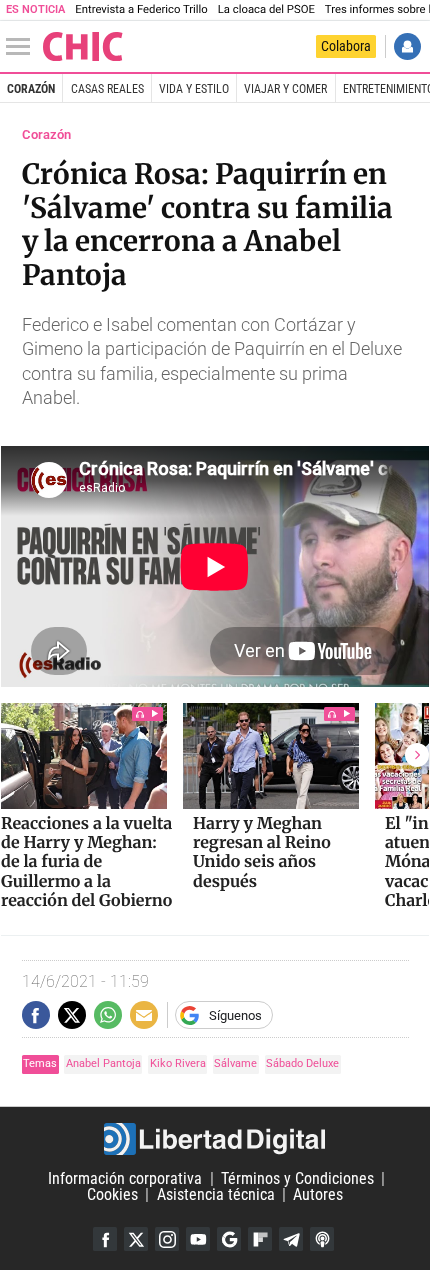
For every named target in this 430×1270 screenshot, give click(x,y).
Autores (318, 1194)
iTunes (322, 1239)
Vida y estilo (194, 89)
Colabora (346, 46)
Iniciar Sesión (407, 46)
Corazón (31, 89)
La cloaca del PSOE (266, 9)
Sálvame (235, 1063)
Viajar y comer (285, 89)
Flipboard (260, 1239)
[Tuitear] (72, 1015)
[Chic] (83, 46)
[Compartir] (36, 1015)
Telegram (291, 1239)
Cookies (112, 1194)
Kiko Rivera (178, 1063)
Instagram (167, 1239)
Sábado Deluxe (302, 1063)
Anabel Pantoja (103, 1063)
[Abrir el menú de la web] (23, 47)
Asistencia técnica (216, 1194)
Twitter (136, 1239)
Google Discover (229, 1239)
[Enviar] (108, 1015)
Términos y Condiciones (297, 1178)
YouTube (198, 1239)
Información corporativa (125, 1178)
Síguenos (235, 1015)
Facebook (105, 1239)
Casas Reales (107, 89)
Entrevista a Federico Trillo (141, 9)
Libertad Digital (215, 1139)
